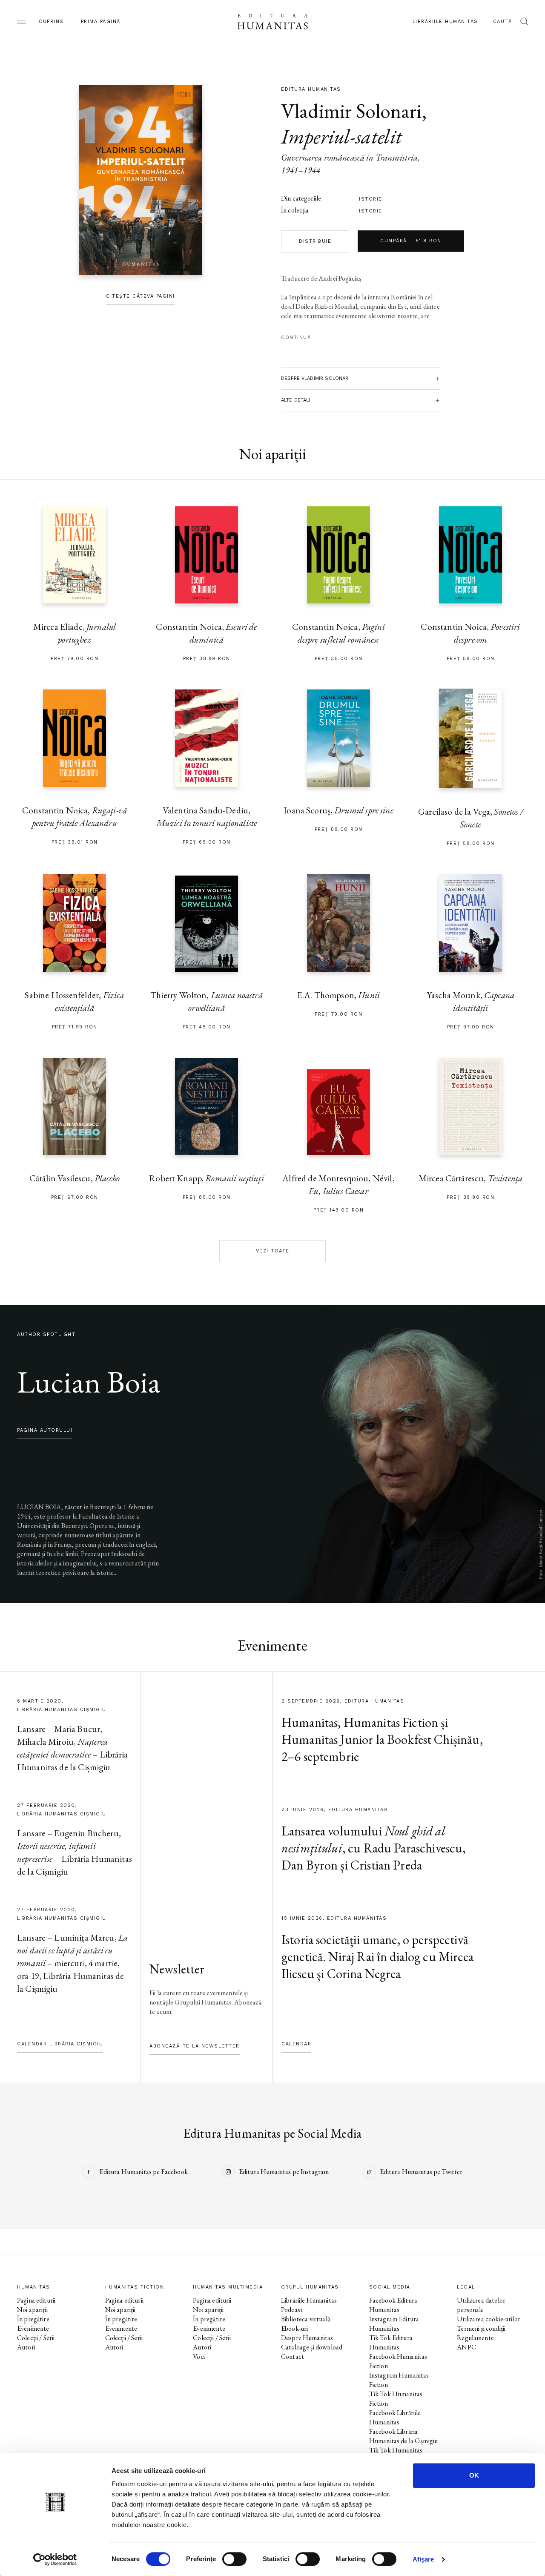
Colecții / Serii (36, 2338)
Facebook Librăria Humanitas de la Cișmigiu (404, 2436)
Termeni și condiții (481, 2328)
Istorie (371, 211)
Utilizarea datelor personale (481, 2305)
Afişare (423, 2559)
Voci (199, 2356)
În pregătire (33, 2319)
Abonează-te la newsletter (195, 2046)
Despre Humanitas (307, 2338)
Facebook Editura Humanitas (393, 2305)
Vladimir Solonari (351, 111)
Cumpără (411, 241)
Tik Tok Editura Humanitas (391, 2342)
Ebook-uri (294, 2328)
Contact (293, 2356)
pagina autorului (45, 1430)
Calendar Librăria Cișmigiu (60, 2044)
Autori (26, 2347)
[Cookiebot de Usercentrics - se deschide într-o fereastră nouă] (55, 2559)
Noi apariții (32, 2310)
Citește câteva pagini (141, 296)
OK (474, 2475)
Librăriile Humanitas (445, 22)
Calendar (296, 2044)
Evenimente (33, 2328)
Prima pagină (101, 22)
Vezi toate (273, 1251)
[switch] (234, 2559)
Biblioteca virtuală (305, 2319)
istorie (371, 199)
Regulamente (475, 2338)
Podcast (292, 2310)
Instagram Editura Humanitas (394, 2324)
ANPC (466, 2347)
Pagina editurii (36, 2300)
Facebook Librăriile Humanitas (395, 2417)
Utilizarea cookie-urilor (489, 2319)
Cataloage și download (312, 2347)
